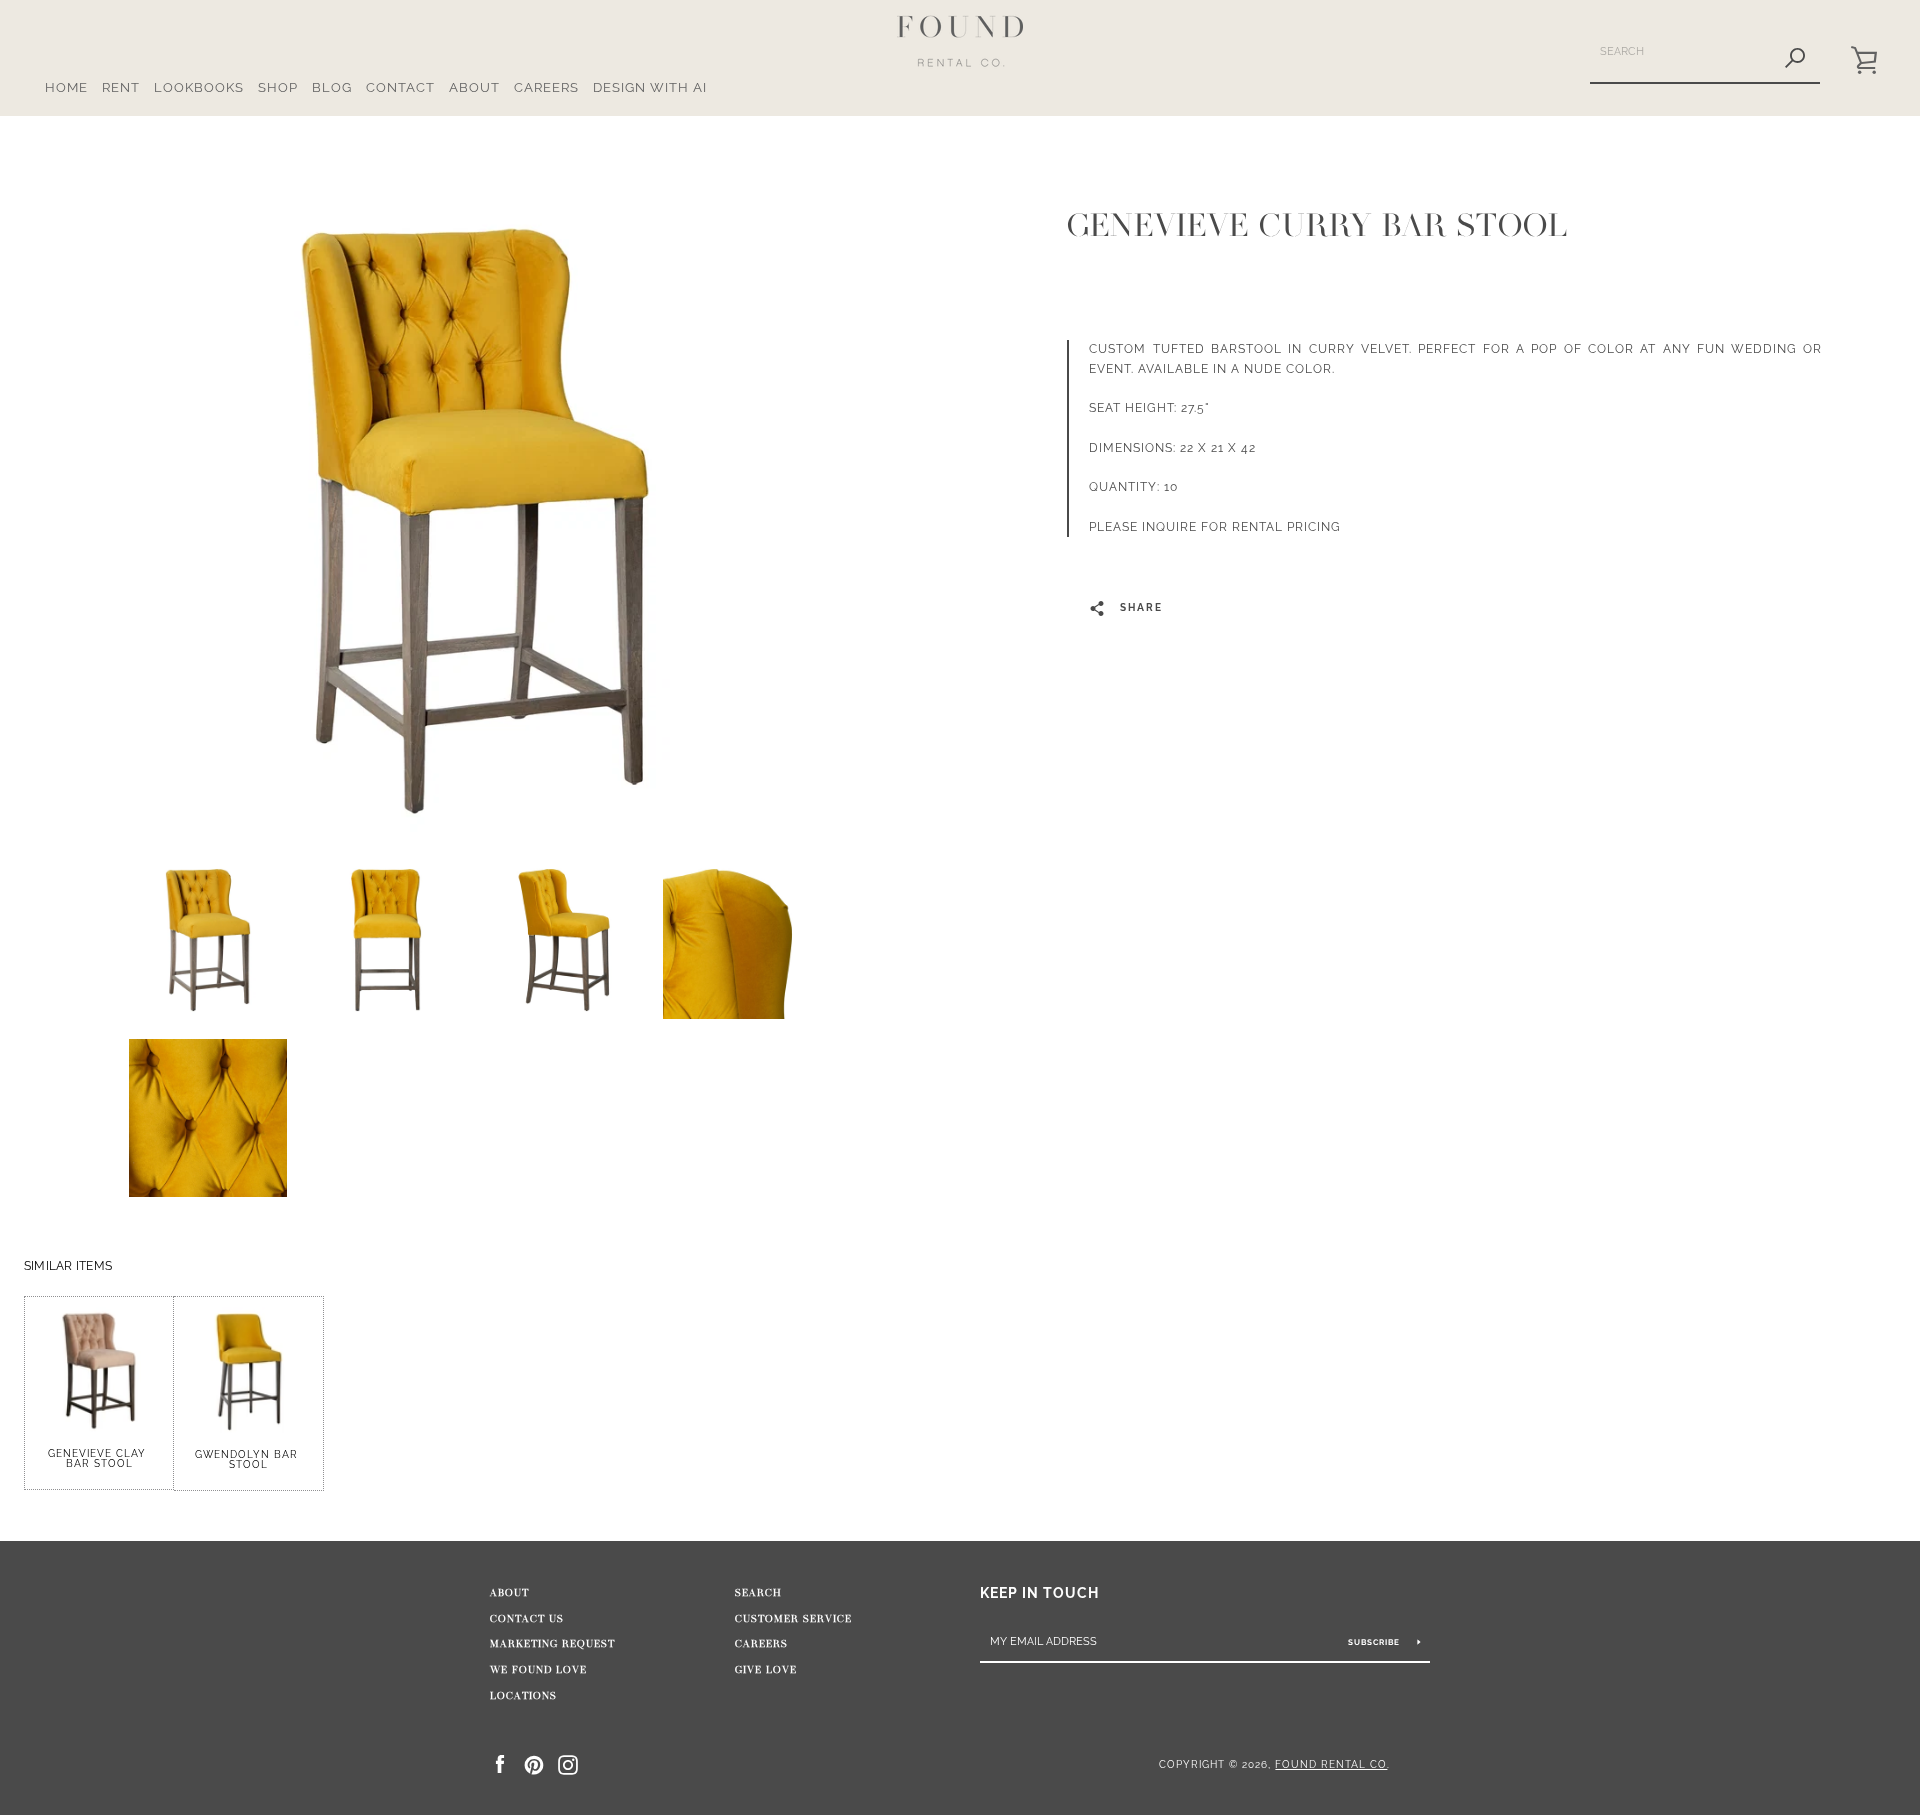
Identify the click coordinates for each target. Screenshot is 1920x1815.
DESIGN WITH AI (650, 87)
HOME (66, 87)
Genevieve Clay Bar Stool (99, 1458)
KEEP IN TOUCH (1039, 1592)
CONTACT (400, 87)
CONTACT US (527, 1619)
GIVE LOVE (766, 1670)
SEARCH (758, 1593)
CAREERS (546, 87)
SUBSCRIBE (1375, 1642)
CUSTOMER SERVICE (793, 1619)
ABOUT (474, 87)
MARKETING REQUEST (552, 1644)
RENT (121, 87)
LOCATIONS (523, 1696)
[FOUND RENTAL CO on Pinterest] (534, 1763)
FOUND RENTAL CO (1331, 1764)
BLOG (332, 87)
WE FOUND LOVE (538, 1670)
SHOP (278, 87)
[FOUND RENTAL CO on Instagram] (568, 1763)
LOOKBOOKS (199, 87)
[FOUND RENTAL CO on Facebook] (500, 1763)
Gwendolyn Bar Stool (248, 1459)
